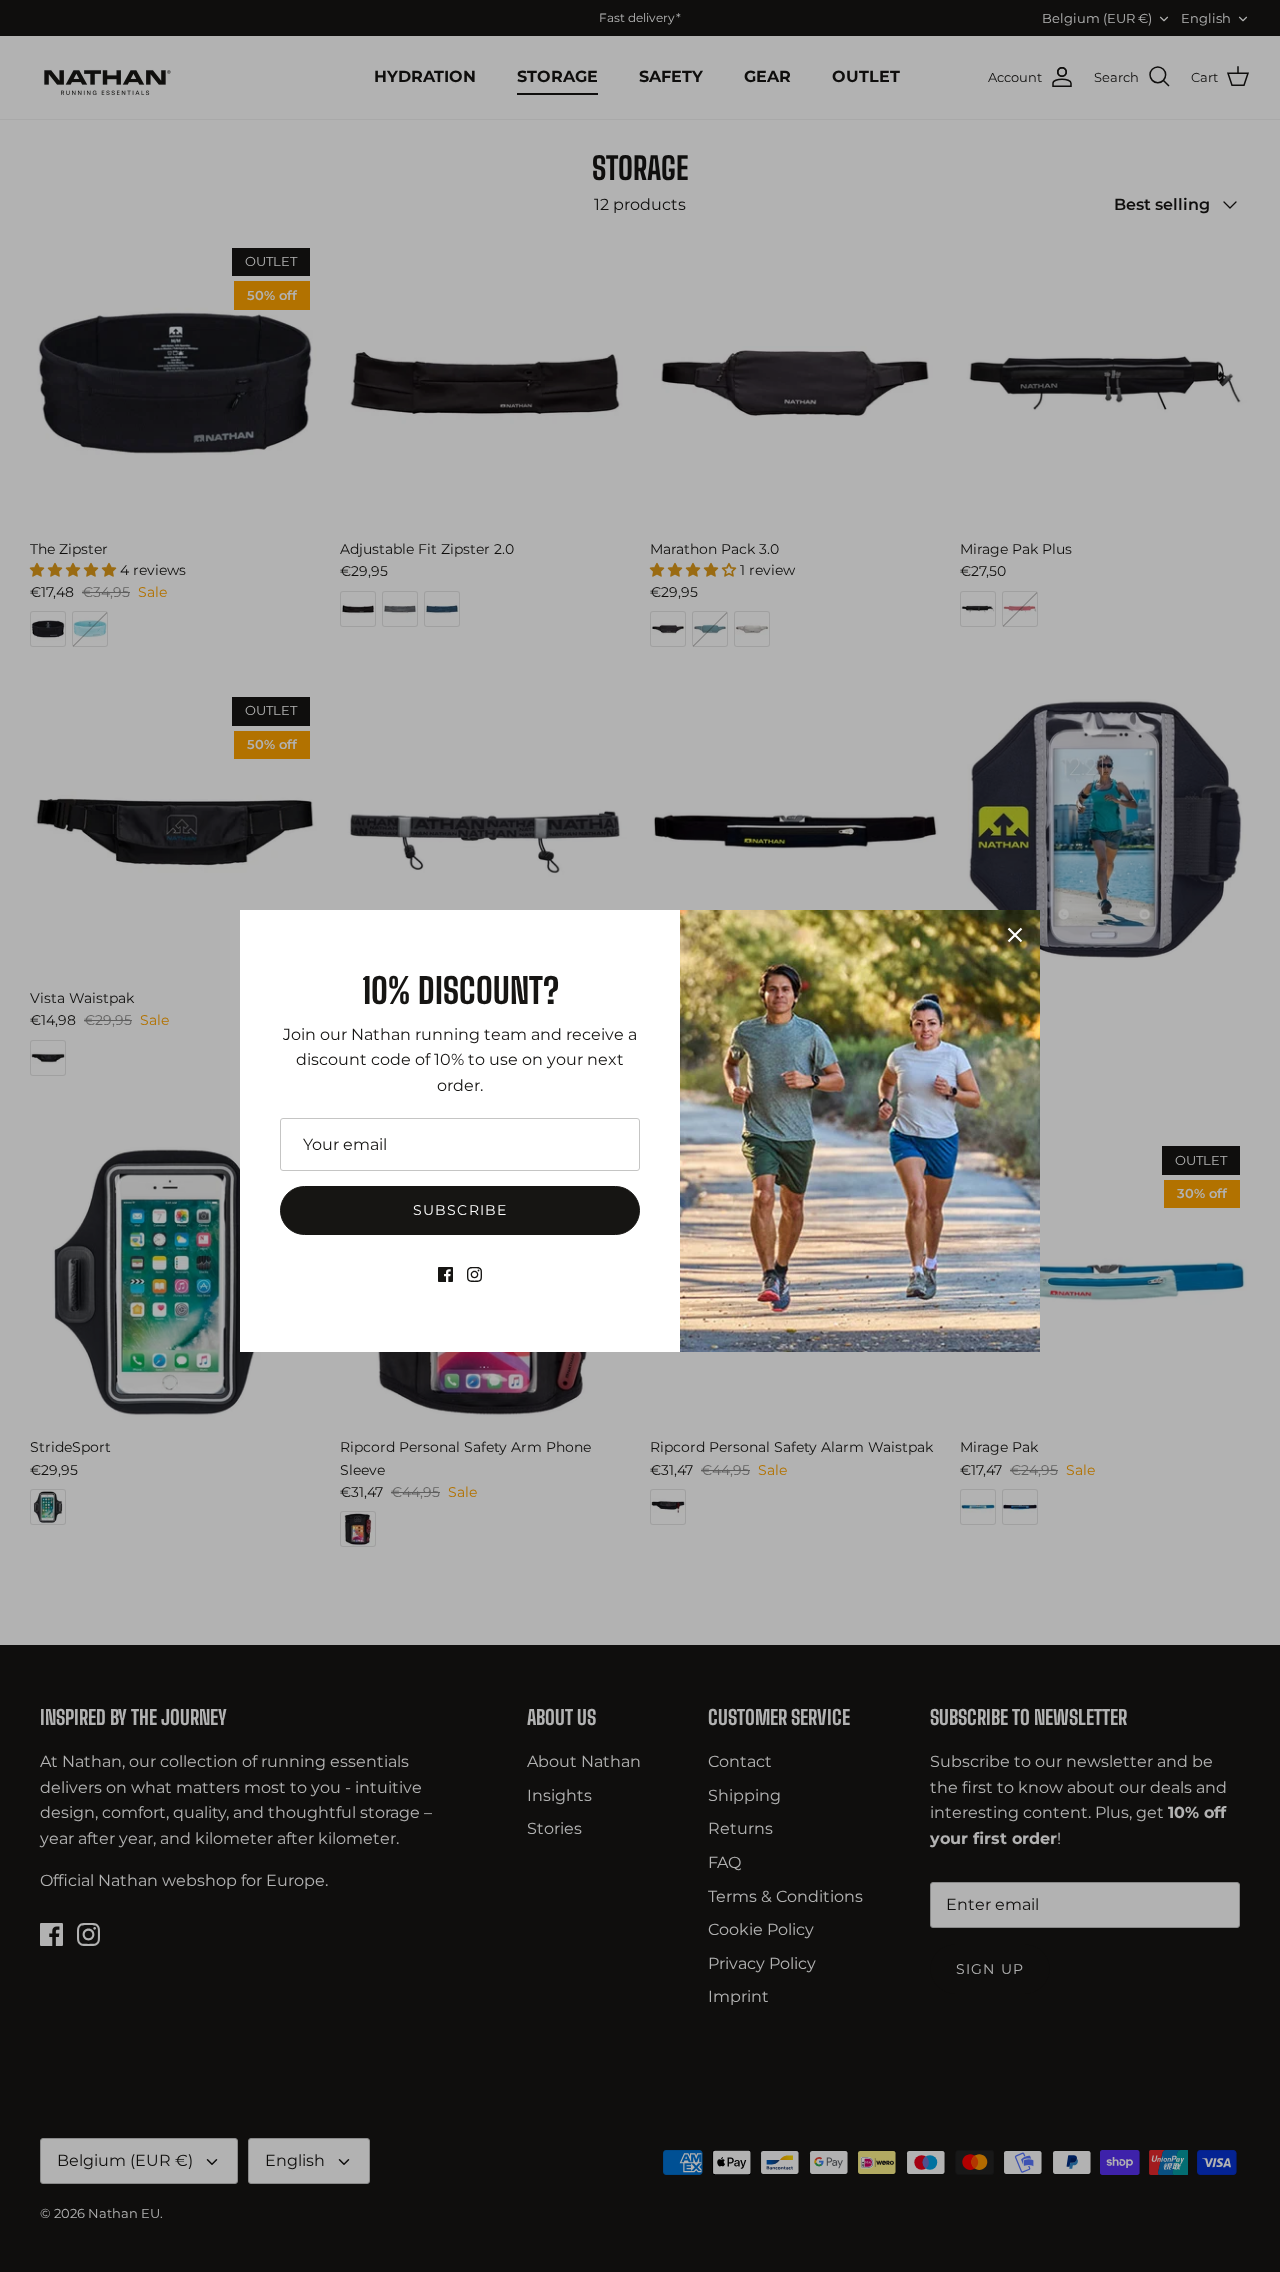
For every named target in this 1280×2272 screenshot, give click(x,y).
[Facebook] (445, 1274)
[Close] (1015, 935)
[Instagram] (474, 1274)
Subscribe (460, 1210)
